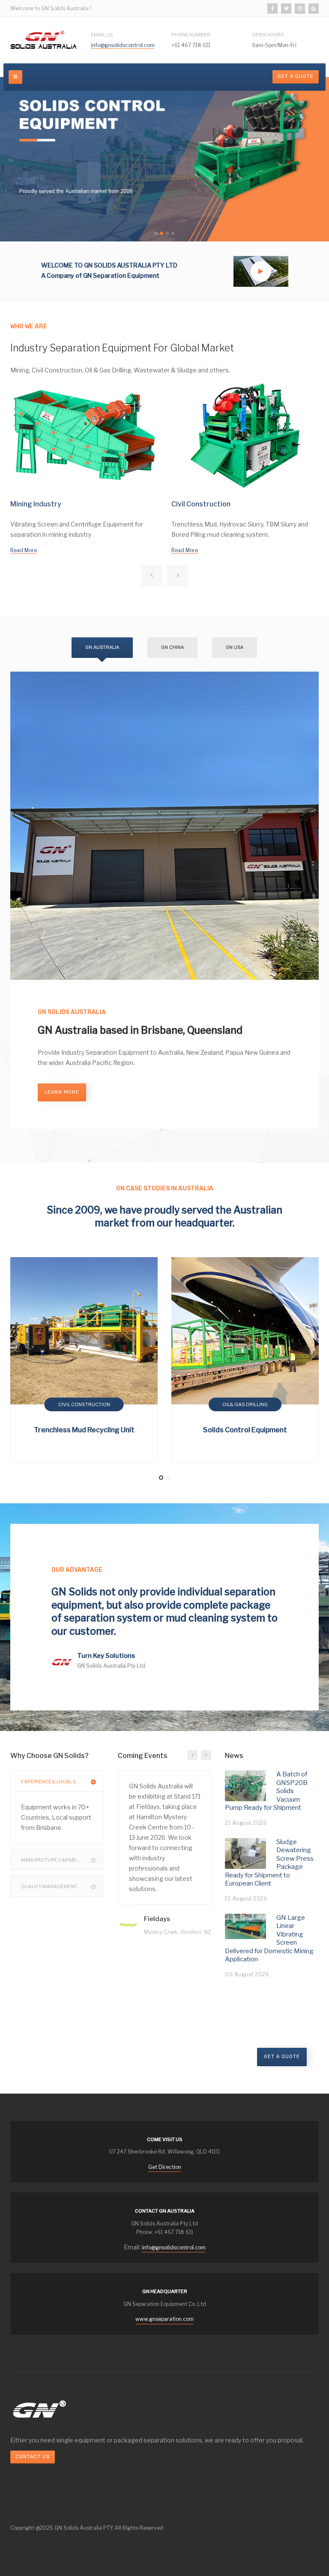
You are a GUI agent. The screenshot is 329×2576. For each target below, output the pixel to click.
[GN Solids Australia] (44, 40)
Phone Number (191, 35)
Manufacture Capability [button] (54, 1860)
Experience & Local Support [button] (59, 1782)
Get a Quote (282, 2057)
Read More (24, 550)
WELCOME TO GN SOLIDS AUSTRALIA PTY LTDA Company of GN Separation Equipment (109, 270)
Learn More (62, 1092)
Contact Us (33, 2457)
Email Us (102, 35)
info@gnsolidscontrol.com (123, 45)
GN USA (235, 647)
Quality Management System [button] (60, 1886)
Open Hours (268, 35)
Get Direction (165, 2167)
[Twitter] (286, 9)
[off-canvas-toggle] (15, 77)
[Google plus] (314, 9)
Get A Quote (296, 76)
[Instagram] (300, 9)
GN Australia (102, 647)
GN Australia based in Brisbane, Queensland (140, 1030)
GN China (172, 647)
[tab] (57, 1781)
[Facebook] (272, 9)
